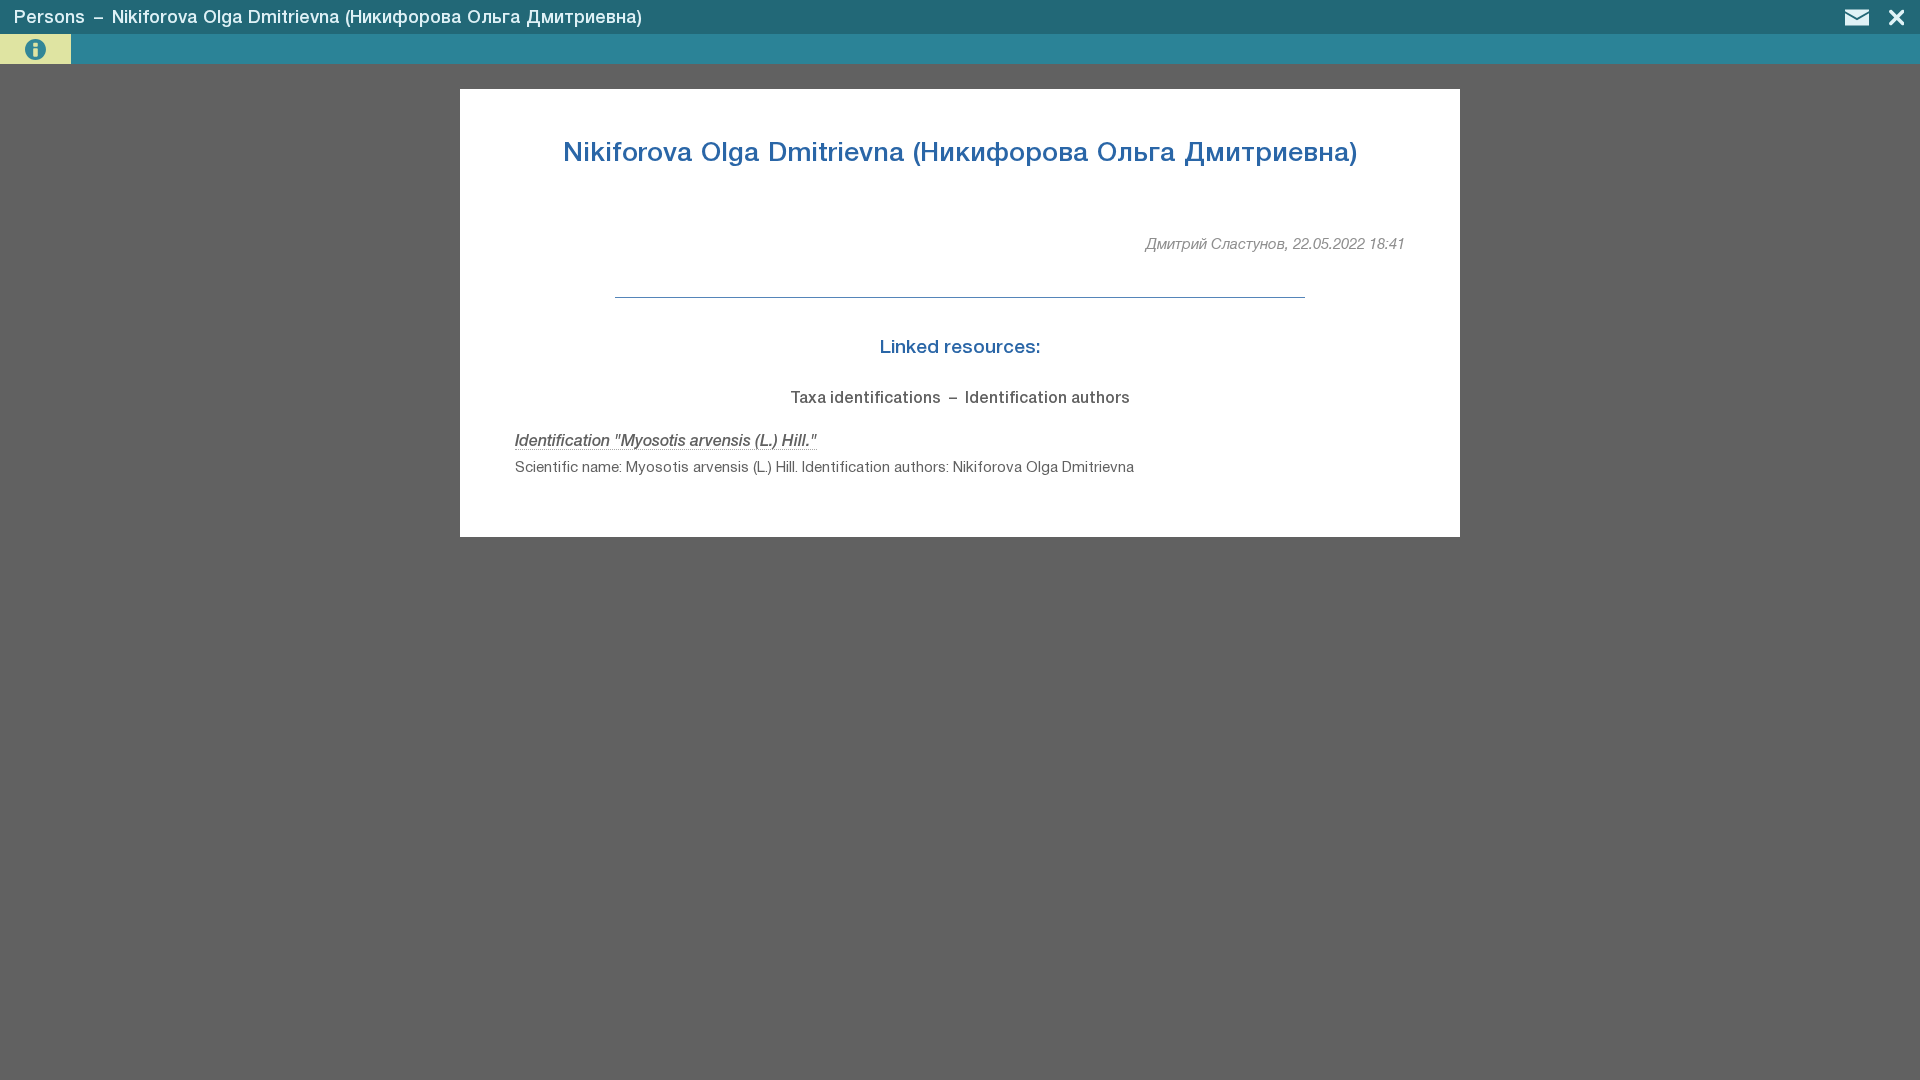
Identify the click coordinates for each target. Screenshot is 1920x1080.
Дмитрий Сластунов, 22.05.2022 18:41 (1275, 245)
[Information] (37, 49)
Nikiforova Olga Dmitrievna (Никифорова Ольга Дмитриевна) (377, 18)
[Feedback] (1857, 17)
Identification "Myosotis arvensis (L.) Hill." (666, 442)
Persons (49, 18)
